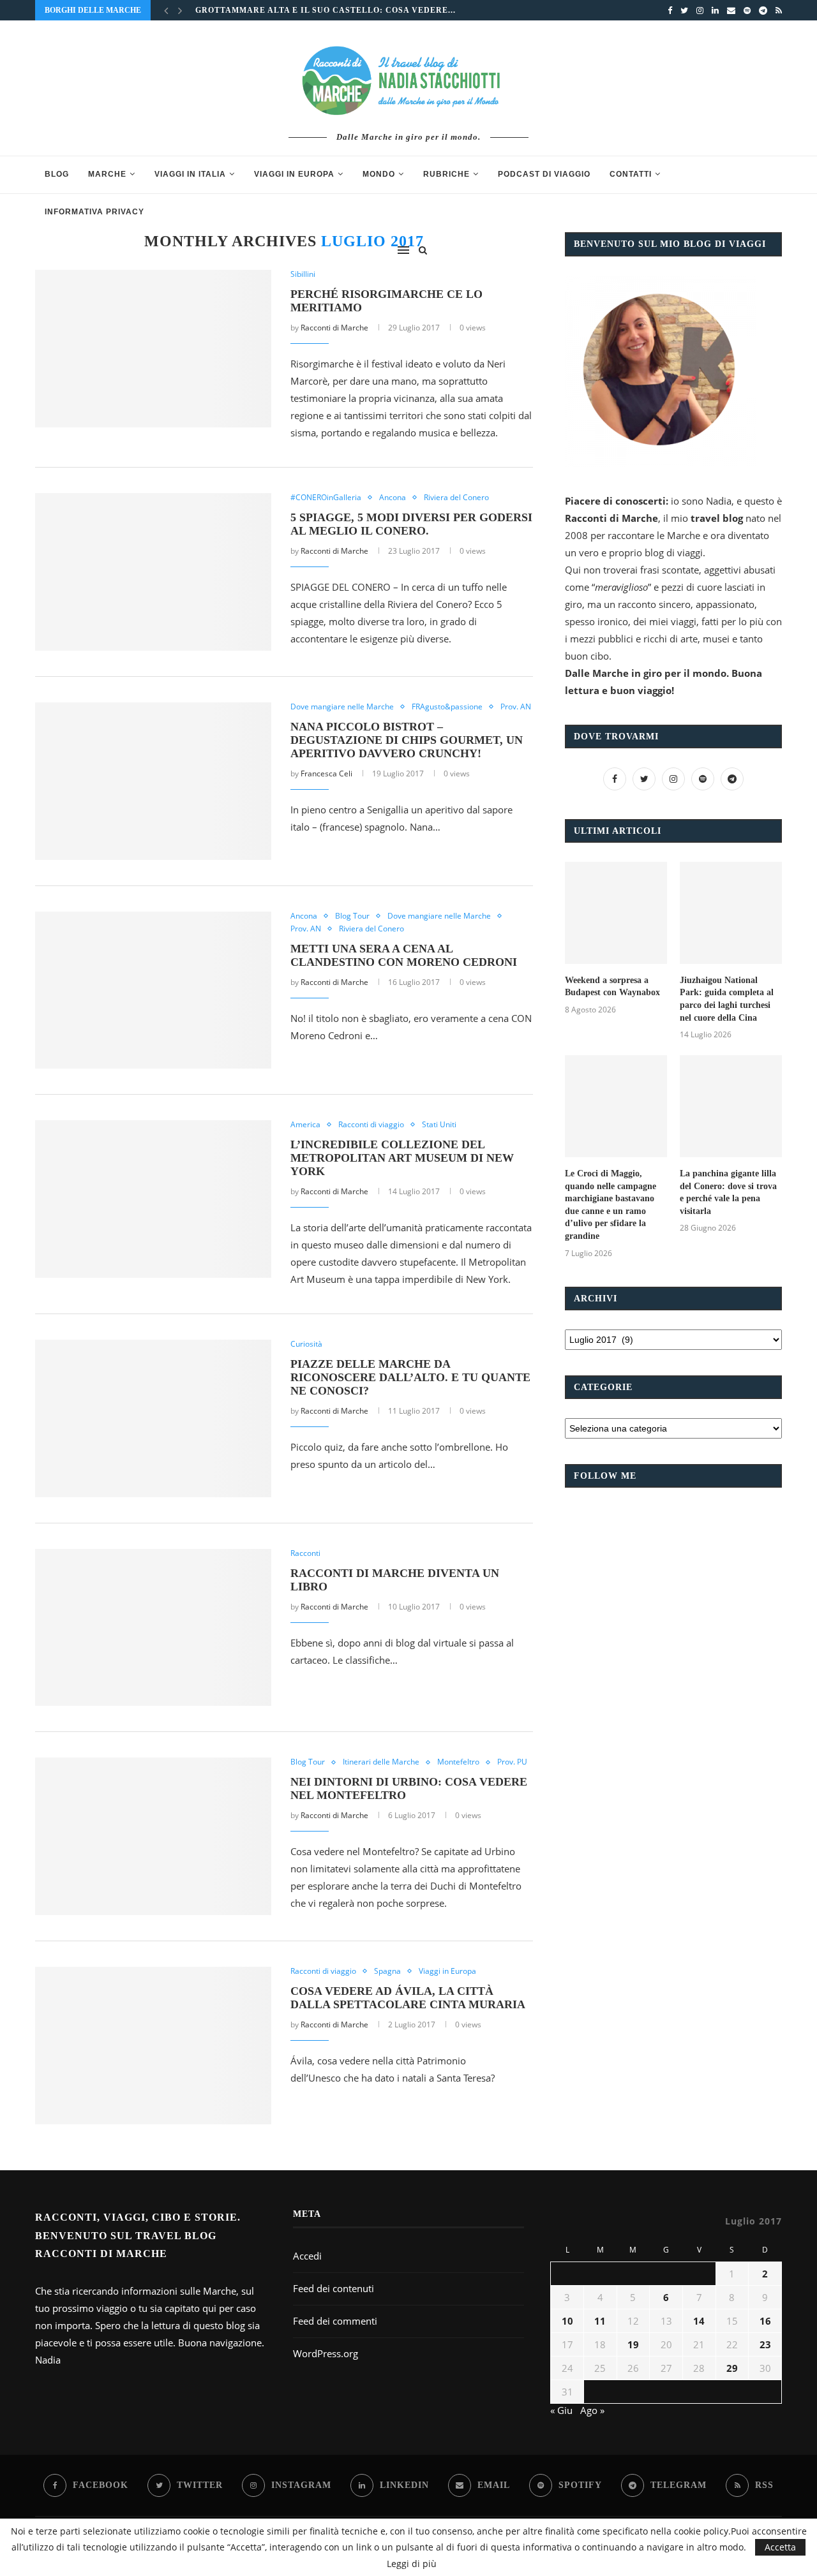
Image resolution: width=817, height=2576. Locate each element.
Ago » (592, 2410)
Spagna (387, 1971)
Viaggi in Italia (190, 174)
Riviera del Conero (456, 498)
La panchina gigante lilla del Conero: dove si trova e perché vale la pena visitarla (728, 1192)
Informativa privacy (94, 212)
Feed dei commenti (335, 2321)
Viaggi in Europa (294, 174)
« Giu (561, 2410)
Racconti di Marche (334, 328)
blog (57, 174)
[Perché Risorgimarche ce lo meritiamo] (153, 349)
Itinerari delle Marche (381, 1762)
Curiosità (306, 1344)
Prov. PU (512, 1762)
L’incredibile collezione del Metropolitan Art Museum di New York (402, 1158)
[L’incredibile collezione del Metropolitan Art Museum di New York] (153, 1199)
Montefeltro (458, 1762)
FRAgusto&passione (447, 707)
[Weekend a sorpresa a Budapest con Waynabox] (616, 913)
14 (699, 2321)
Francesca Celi (326, 774)
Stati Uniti (439, 1125)
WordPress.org (326, 2353)
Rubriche (446, 174)
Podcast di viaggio (544, 174)
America (305, 1125)
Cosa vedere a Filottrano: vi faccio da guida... (314, 19)
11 (600, 2321)
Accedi (307, 2256)
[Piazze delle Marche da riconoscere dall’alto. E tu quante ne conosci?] (153, 1418)
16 (765, 2321)
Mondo (379, 174)
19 (633, 2344)
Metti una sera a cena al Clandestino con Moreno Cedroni (404, 955)
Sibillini (303, 274)
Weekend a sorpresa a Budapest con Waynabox (612, 987)
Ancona (393, 498)
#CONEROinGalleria (326, 498)
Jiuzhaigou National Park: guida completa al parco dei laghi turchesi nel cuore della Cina (727, 999)
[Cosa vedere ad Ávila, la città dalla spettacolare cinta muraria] (153, 2046)
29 (732, 2368)
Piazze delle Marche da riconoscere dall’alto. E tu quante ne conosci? (410, 1377)
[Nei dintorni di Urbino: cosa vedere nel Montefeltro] (153, 1836)
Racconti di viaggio (371, 1125)
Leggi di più (412, 2564)
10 (567, 2321)
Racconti (305, 1553)
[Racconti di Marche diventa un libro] (153, 1628)
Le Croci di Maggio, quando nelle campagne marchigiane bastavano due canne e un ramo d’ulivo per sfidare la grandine (611, 1205)
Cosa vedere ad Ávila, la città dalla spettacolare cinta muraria (408, 1998)
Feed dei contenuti (334, 2288)
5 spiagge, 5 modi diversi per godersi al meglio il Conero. (411, 524)
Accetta (780, 2547)
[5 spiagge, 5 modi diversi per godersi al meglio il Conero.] (153, 572)
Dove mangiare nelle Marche (342, 707)
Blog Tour (352, 916)
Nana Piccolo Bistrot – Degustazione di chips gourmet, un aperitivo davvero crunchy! (407, 740)
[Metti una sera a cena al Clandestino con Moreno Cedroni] (153, 990)
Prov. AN (516, 707)
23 (765, 2344)
